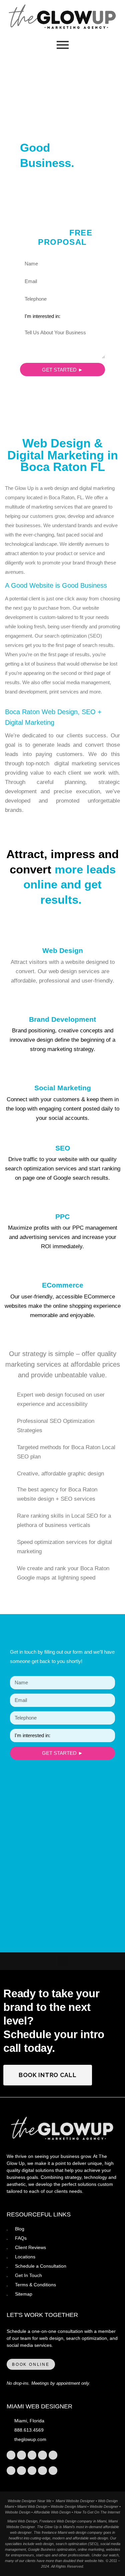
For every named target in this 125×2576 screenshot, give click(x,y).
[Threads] (32, 2471)
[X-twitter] (21, 2455)
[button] (63, 1961)
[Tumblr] (53, 2471)
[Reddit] (42, 2471)
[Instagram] (11, 2455)
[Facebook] (32, 2455)
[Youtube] (53, 2455)
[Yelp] (21, 2471)
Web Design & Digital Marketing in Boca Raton (63, 455)
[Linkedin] (11, 2471)
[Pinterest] (42, 2455)
